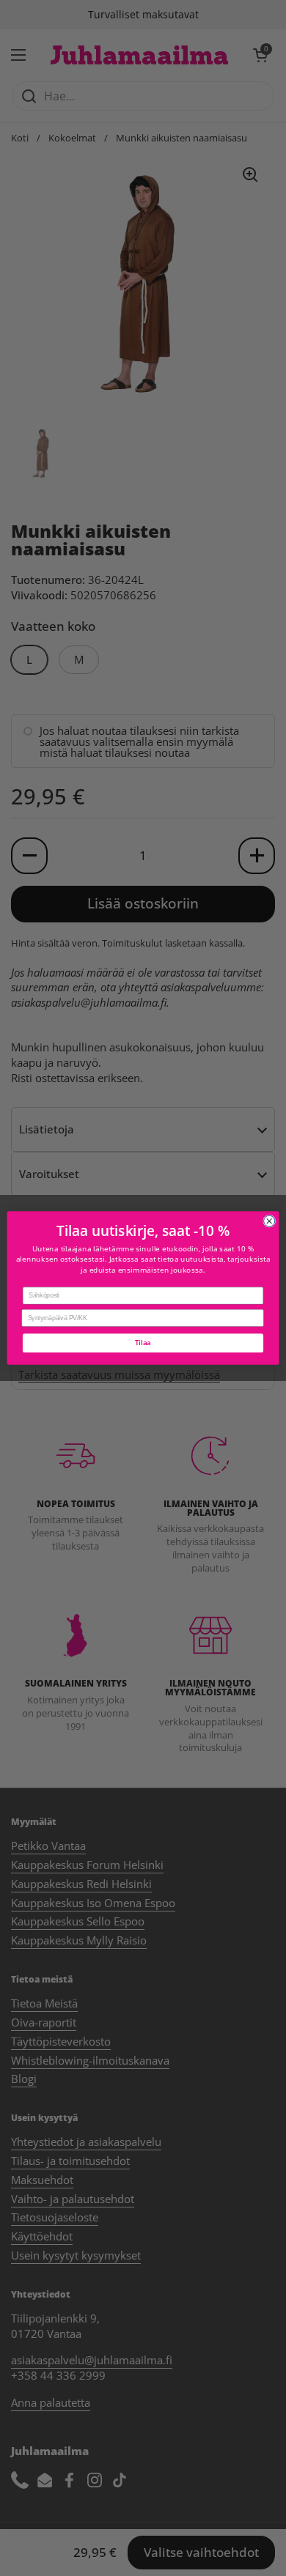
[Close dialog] (269, 1221)
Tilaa (143, 1343)
